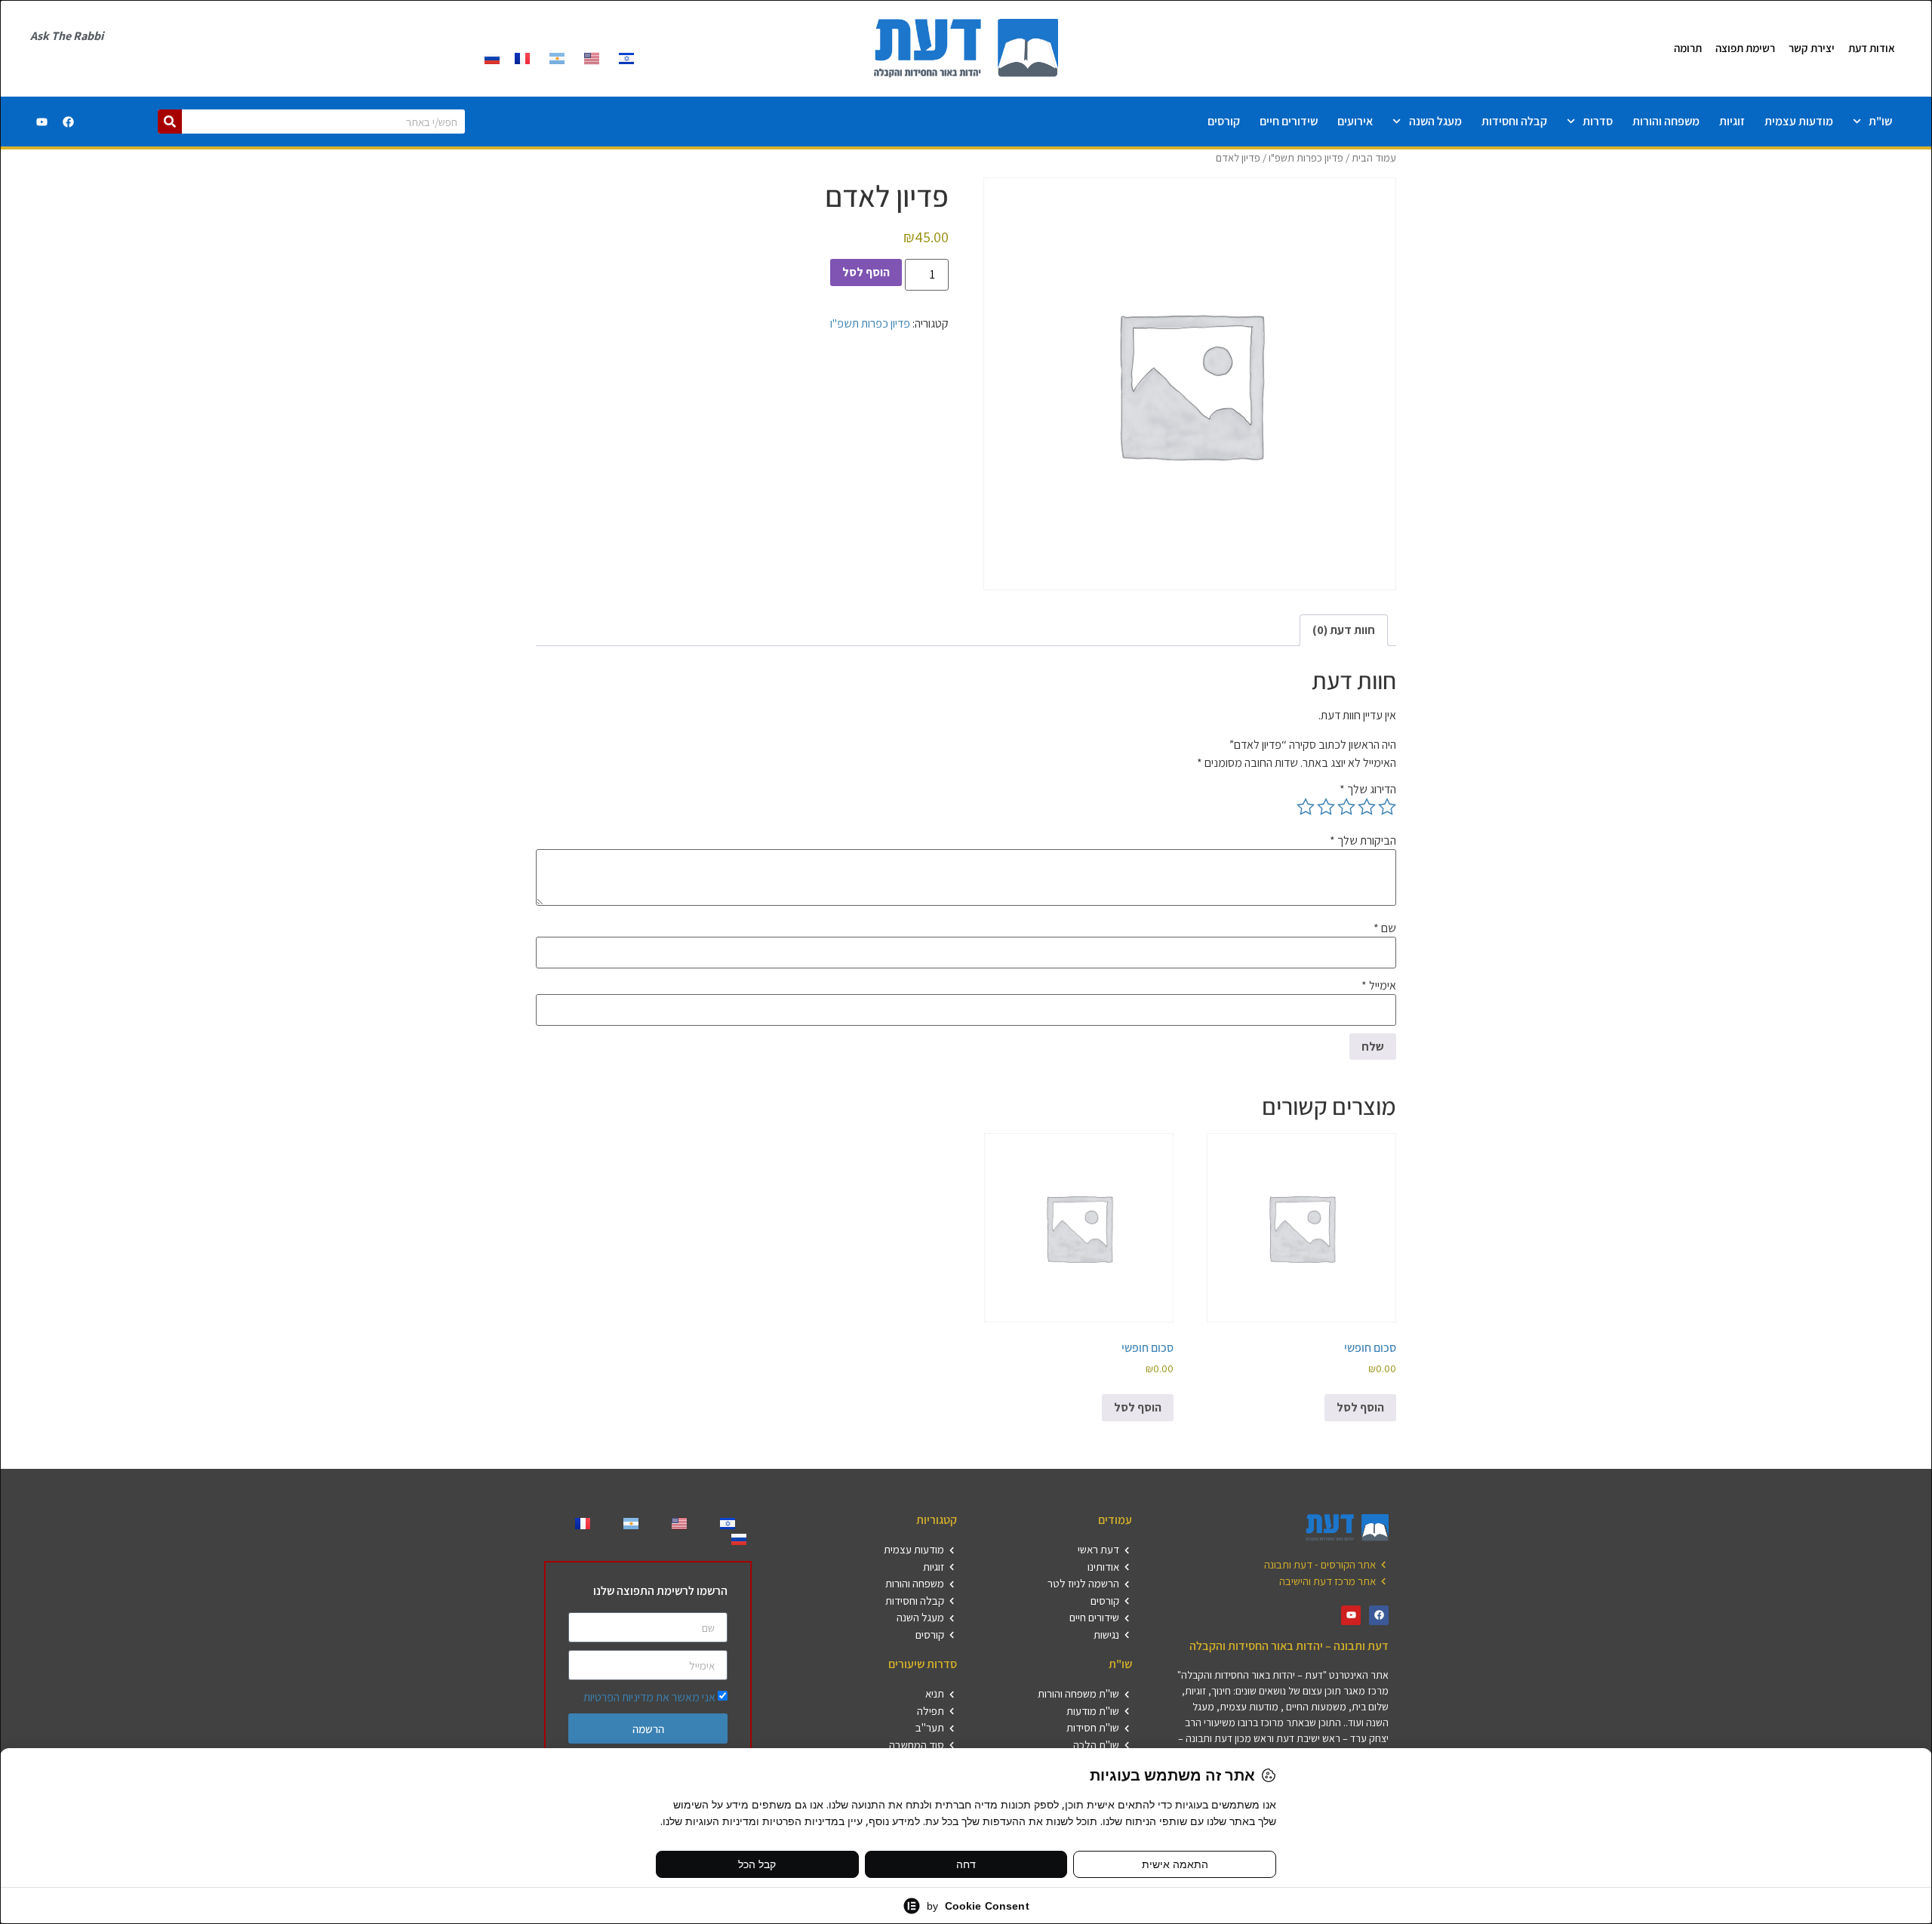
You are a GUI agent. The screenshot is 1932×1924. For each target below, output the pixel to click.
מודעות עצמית (1799, 121)
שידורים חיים (1289, 121)
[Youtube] (42, 122)
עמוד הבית (1374, 157)
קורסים (1224, 121)
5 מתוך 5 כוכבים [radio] (1306, 807)
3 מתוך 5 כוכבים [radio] (1346, 807)
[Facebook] (69, 122)
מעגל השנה (1435, 121)
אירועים (1355, 121)
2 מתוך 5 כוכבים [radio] (1367, 807)
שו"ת (1880, 121)
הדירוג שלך (1368, 790)
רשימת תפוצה (1745, 48)
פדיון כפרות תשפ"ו (1306, 157)
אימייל (1379, 986)
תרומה (1688, 48)
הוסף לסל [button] (1360, 1407)
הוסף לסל (866, 272)
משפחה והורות (1666, 121)
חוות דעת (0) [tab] (1344, 630)
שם (1385, 928)
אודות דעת (1872, 48)
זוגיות (1732, 121)
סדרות (1598, 121)
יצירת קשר (1812, 48)
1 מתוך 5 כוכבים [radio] (1387, 807)
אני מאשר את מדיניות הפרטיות (649, 1697)
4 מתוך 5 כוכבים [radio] (1326, 807)
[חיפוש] (170, 122)
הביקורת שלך (1363, 841)
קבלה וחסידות (1514, 121)
